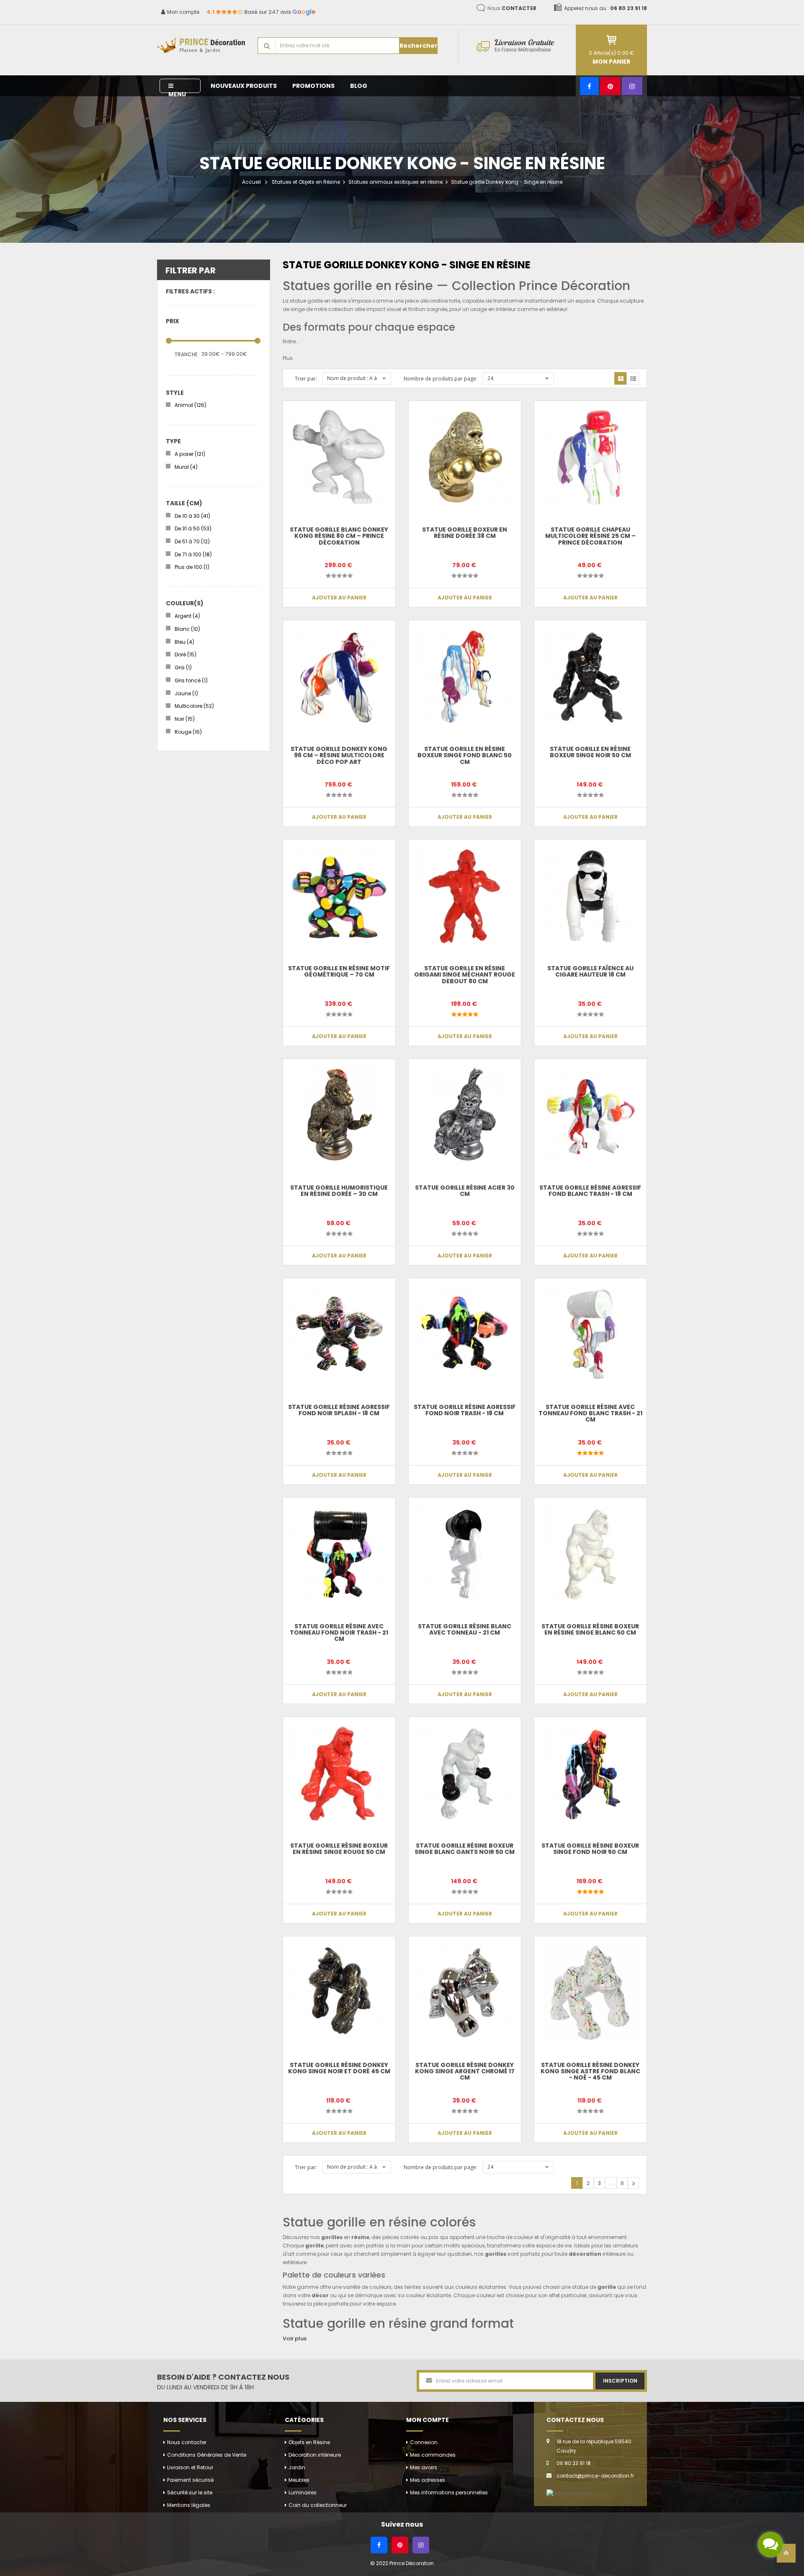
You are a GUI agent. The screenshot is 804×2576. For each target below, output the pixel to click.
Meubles (299, 2480)
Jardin (297, 2467)
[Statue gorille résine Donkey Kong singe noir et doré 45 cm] (339, 1992)
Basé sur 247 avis (261, 12)
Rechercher (419, 46)
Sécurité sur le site (190, 2492)
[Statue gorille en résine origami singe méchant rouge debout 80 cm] (465, 896)
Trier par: (306, 379)
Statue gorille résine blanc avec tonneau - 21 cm (465, 1629)
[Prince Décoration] (201, 46)
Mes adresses (428, 2480)
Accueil (251, 182)
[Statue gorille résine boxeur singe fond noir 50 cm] (590, 1773)
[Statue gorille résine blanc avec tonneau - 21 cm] (465, 1554)
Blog (359, 86)
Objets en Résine (309, 2442)
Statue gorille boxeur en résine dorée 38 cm (465, 533)
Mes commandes (433, 2455)
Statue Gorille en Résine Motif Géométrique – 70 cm (339, 971)
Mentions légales (189, 2505)
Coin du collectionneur (318, 2505)
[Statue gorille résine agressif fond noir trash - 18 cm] (465, 1334)
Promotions (313, 86)
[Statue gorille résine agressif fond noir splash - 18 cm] (339, 1334)
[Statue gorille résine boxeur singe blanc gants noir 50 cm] (465, 1773)
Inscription (620, 2381)
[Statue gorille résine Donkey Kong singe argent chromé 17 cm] (465, 1992)
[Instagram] (632, 86)
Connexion (424, 2442)
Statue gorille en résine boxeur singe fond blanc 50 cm (465, 755)
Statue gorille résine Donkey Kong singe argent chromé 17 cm (465, 2071)
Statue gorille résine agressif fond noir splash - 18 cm (339, 1410)
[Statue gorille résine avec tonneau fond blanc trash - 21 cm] (590, 1334)
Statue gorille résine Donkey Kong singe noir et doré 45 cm (339, 2068)
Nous (512, 8)
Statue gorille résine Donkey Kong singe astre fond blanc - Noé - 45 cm (590, 2071)
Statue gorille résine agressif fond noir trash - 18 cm (465, 1410)
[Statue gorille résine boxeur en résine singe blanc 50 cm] (590, 1554)
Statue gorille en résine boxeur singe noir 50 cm (590, 752)
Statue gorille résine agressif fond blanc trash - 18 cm (590, 1191)
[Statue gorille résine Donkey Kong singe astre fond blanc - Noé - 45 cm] (590, 1992)
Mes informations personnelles (449, 2492)
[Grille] (621, 378)
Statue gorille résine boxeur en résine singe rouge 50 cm (339, 1849)
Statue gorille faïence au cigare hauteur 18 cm (590, 971)
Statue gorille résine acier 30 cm (465, 1191)
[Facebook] (589, 86)
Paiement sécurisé (190, 2480)
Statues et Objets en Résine (306, 182)
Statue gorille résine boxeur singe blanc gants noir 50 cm (465, 1849)
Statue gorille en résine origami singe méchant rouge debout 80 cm (465, 975)
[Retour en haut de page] (786, 2556)
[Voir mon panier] (611, 40)
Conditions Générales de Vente (207, 2455)
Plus (288, 358)
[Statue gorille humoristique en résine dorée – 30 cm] (339, 1115)
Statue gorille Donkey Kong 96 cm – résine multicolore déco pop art (339, 755)
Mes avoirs (424, 2467)
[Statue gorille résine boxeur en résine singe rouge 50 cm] (339, 1773)
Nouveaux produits (244, 86)
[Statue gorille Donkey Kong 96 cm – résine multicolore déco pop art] (339, 676)
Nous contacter (187, 2442)
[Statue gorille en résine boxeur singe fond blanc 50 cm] (465, 676)
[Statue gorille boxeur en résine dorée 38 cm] (465, 457)
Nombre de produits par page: (441, 379)
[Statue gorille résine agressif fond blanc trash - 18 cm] (590, 1115)
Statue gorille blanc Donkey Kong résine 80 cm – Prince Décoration (339, 536)
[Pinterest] (610, 86)
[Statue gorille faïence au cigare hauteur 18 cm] (590, 896)
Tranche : (187, 354)
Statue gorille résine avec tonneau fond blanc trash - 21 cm (590, 1413)
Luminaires (303, 2492)
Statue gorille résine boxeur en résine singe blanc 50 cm (590, 1629)
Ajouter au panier (339, 598)
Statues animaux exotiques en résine (396, 182)
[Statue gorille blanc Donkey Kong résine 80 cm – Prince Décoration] (339, 457)
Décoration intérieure (315, 2455)
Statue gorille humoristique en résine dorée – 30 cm (339, 1191)
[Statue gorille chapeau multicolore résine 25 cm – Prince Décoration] (590, 457)
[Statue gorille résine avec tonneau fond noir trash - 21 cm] (339, 1554)
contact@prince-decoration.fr (595, 2476)
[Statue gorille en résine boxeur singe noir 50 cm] (590, 676)
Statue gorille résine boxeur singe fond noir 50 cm (590, 1849)
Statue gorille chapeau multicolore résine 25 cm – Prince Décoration (590, 536)
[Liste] (633, 378)
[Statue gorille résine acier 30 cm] (465, 1115)
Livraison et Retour (190, 2467)
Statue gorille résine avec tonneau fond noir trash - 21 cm (339, 1633)
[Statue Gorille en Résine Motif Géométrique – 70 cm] (339, 896)
